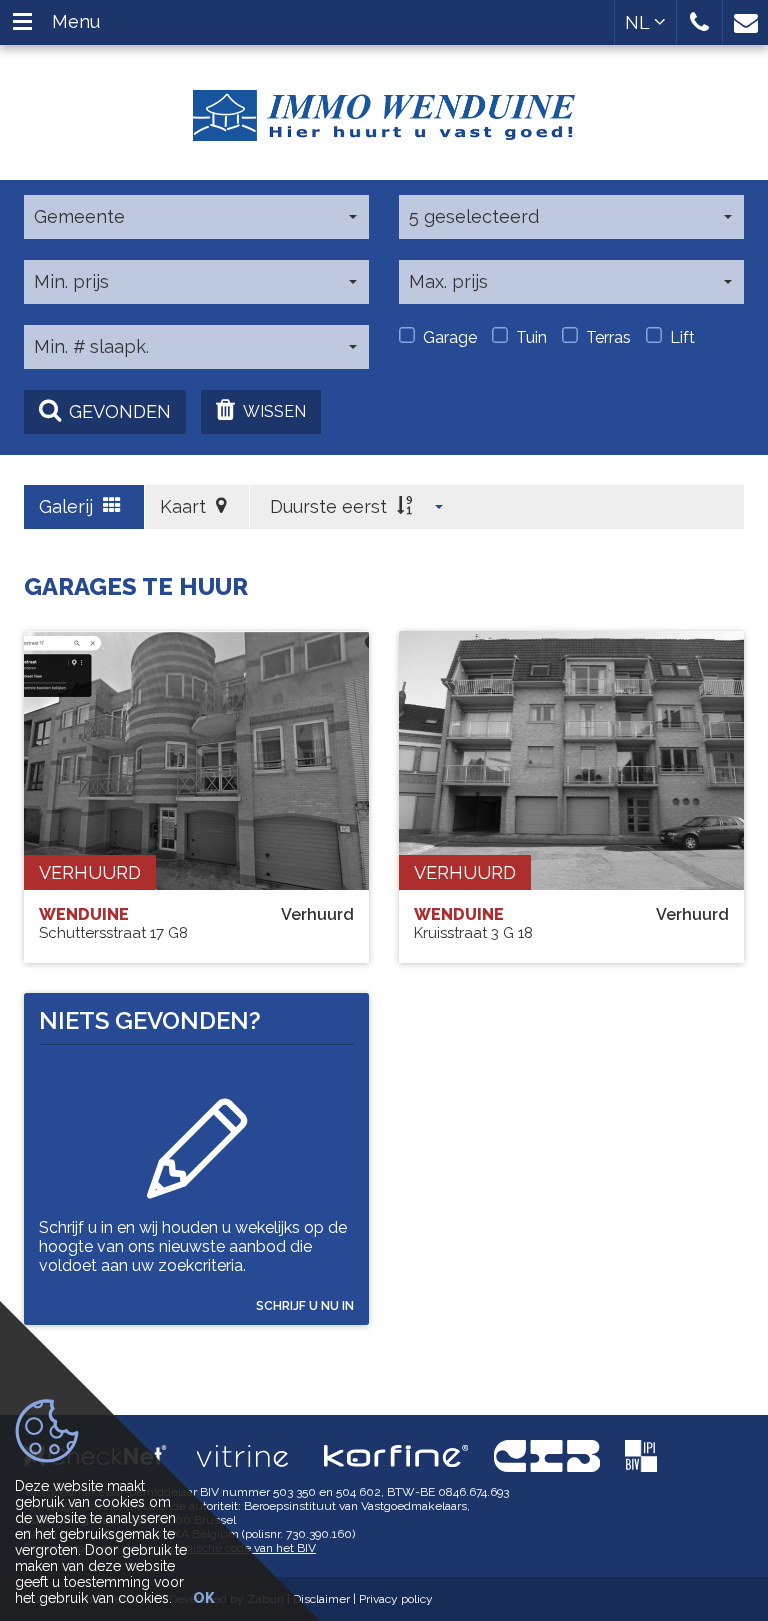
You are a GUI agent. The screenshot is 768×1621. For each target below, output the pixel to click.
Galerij (68, 506)
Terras (608, 337)
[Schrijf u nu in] (196, 1137)
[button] (699, 22)
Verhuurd (90, 872)
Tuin (531, 337)
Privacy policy (396, 1599)
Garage (450, 337)
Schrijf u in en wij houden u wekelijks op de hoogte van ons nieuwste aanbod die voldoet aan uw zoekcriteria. (193, 1246)
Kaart (185, 506)
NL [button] (639, 22)
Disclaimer (321, 1599)
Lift (682, 337)
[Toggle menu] (22, 22)
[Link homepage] (384, 108)
